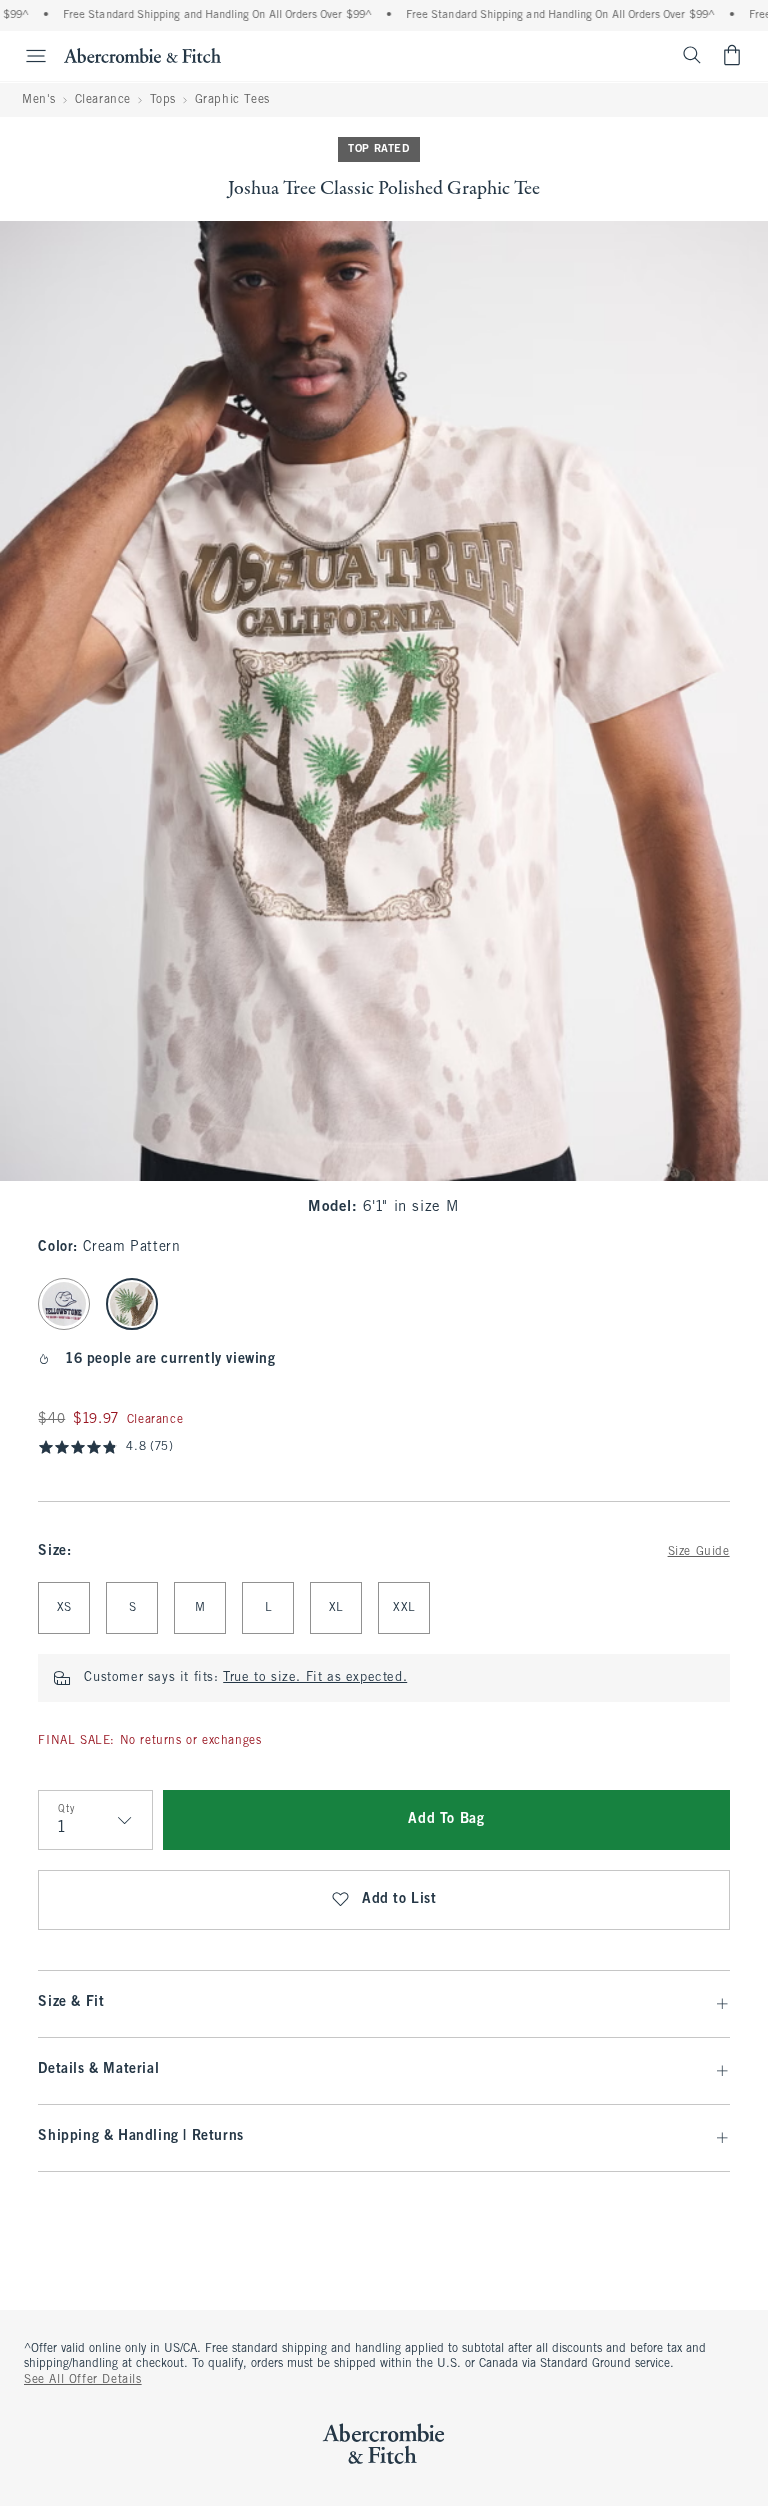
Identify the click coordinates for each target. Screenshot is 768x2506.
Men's (39, 100)
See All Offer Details (83, 2380)
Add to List (399, 1899)
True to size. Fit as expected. (315, 1678)
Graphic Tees (232, 100)
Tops (163, 100)
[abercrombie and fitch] (142, 55)
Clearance (103, 100)
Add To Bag (446, 1819)
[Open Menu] (26, 56)
